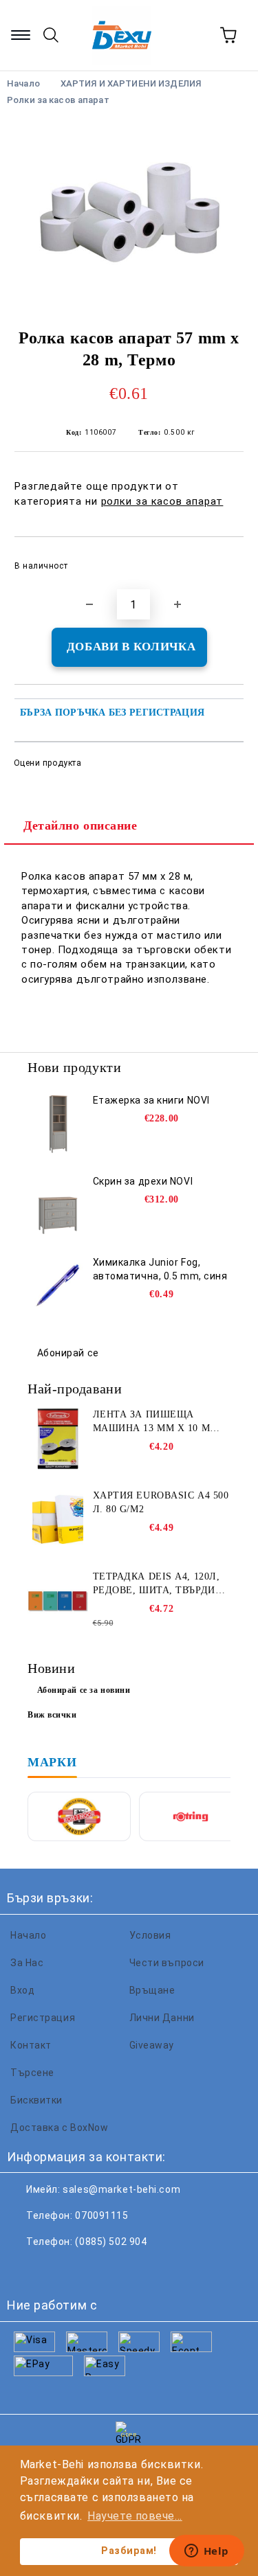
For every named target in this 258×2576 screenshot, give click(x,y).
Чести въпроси (167, 1963)
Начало (28, 1935)
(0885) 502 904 (111, 2242)
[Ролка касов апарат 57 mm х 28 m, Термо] (129, 212)
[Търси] (51, 35)
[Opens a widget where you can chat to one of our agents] (206, 2552)
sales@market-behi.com (121, 2189)
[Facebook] (25, 2269)
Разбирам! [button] (129, 2551)
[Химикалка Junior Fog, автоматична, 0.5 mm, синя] (58, 1286)
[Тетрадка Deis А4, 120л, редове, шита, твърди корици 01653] (58, 1601)
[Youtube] (116, 2269)
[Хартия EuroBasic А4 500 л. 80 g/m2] (58, 1520)
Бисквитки (36, 2100)
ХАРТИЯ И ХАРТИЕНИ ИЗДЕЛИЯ (131, 83)
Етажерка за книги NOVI (151, 1100)
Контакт (31, 2045)
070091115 (101, 2215)
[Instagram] (85, 2269)
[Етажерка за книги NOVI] (58, 1124)
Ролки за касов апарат (58, 100)
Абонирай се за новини (84, 1690)
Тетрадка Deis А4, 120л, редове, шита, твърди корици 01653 (157, 1584)
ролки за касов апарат (162, 501)
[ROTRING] (191, 1816)
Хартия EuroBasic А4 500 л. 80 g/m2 (161, 1502)
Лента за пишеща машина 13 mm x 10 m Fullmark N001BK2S (152, 1422)
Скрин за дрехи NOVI (143, 1181)
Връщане (152, 1990)
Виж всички (52, 1715)
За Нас (27, 1963)
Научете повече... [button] (135, 2516)
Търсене (32, 2073)
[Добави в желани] (224, 560)
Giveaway (152, 2045)
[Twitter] (55, 2269)
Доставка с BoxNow (60, 2128)
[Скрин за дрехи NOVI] (58, 1205)
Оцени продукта (47, 763)
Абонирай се (68, 1353)
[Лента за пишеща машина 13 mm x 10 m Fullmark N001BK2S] (58, 1439)
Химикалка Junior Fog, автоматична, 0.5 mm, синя (160, 1269)
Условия (150, 1935)
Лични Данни (162, 2018)
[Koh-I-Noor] (79, 1816)
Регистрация (43, 2018)
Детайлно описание (80, 825)
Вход (22, 1990)
